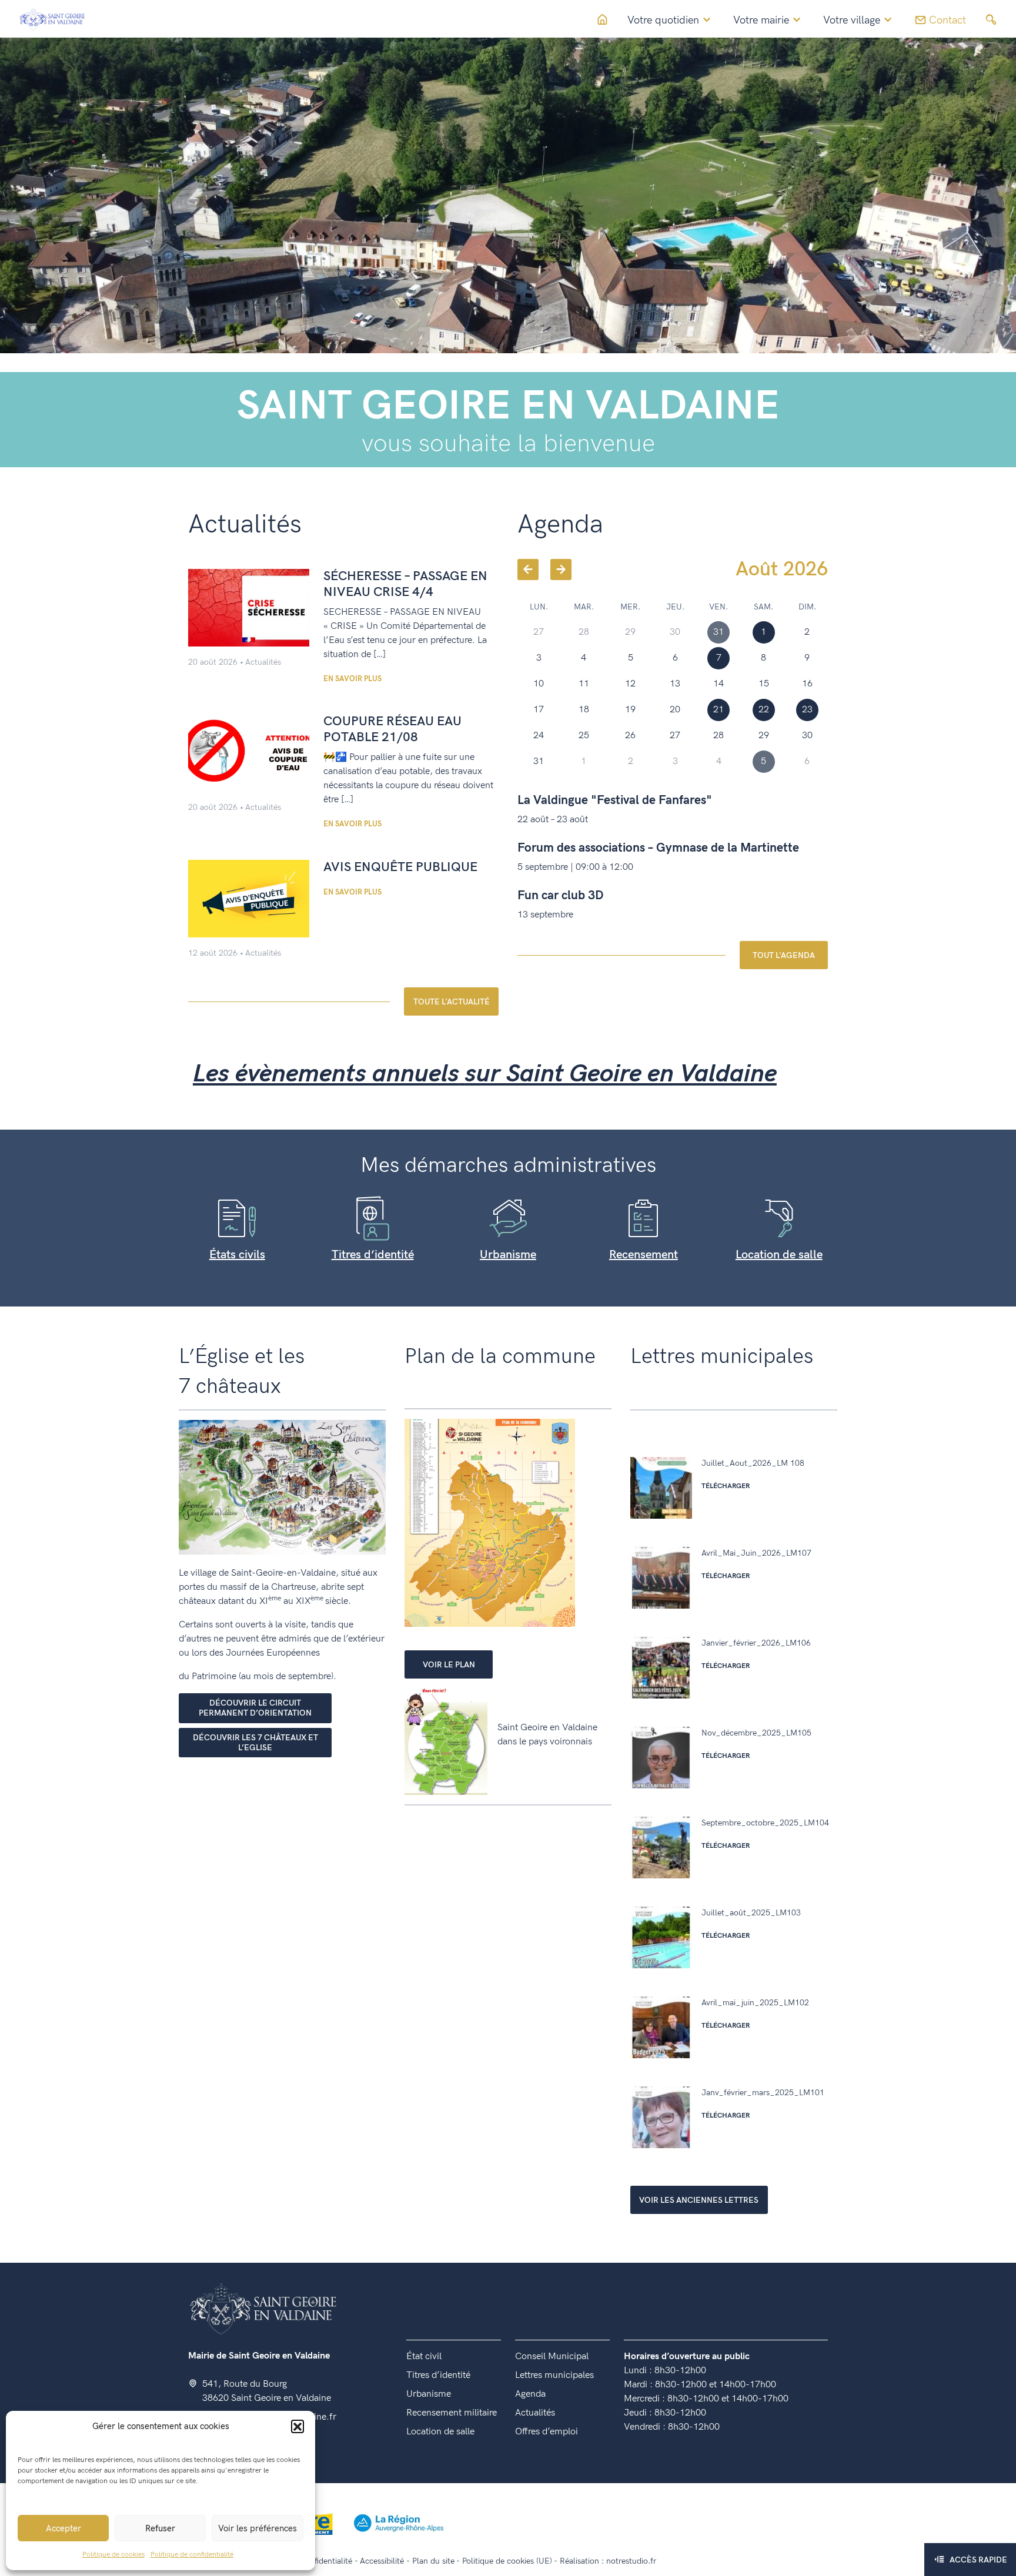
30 (807, 736)
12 (630, 684)
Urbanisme (508, 1255)
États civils (237, 1255)
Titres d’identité (373, 1255)
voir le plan (449, 1665)
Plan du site (433, 2561)
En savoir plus (352, 679)
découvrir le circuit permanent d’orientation (255, 1708)
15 (764, 684)
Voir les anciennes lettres (699, 2200)
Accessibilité (382, 2561)
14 (718, 684)
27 (675, 736)
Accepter (63, 2528)
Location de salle (779, 1255)
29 (764, 736)
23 (807, 710)
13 (675, 684)
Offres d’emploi (547, 2432)
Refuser (160, 2528)
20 (675, 710)
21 (718, 710)
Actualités (263, 662)
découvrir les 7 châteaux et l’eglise (255, 1743)
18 (584, 710)
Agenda (530, 2394)
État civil (424, 2356)
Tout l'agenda (784, 955)
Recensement (644, 1255)
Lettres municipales (554, 2375)
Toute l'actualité (452, 1002)
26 (630, 736)
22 (764, 710)
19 (630, 710)
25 (584, 736)
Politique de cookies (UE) (507, 2561)
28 (718, 736)
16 (807, 684)
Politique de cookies (113, 2555)
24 (539, 736)
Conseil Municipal (552, 2356)
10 (539, 684)
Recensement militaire (452, 2413)
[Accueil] (52, 19)
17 (539, 710)
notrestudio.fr (631, 2561)
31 (539, 761)
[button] (298, 2426)
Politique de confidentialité (192, 2555)
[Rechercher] (991, 20)
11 (584, 684)
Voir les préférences (258, 2528)
